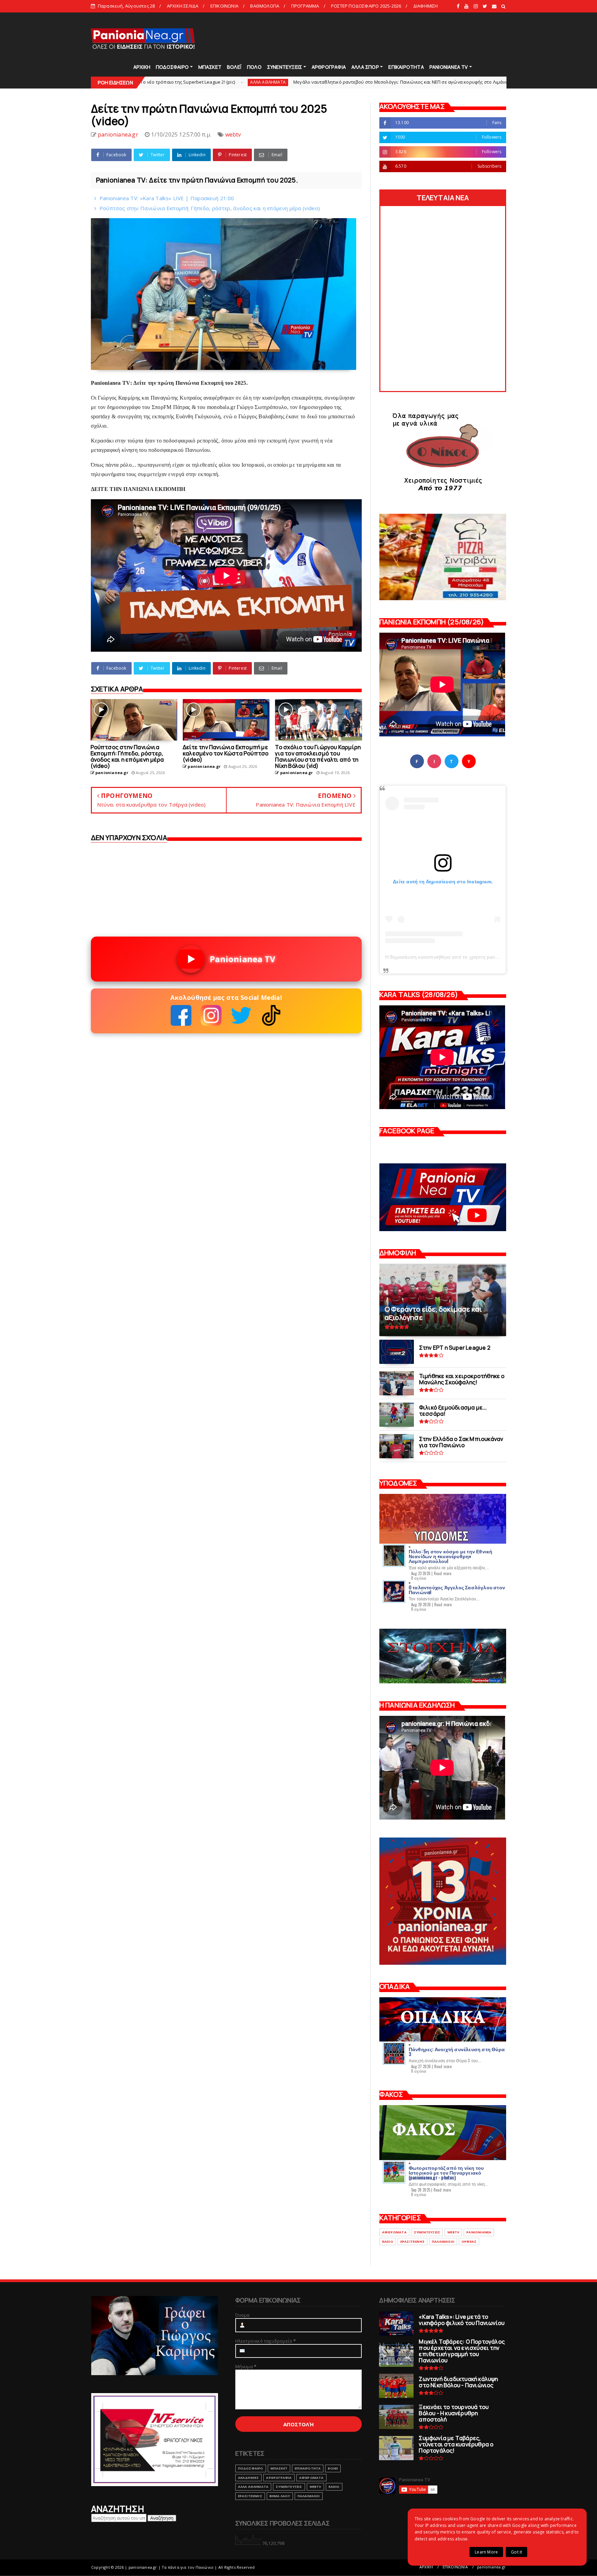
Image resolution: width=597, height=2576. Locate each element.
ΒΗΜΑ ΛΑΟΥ (280, 2496)
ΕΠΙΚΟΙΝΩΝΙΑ (224, 6)
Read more (443, 1573)
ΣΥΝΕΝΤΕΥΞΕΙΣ (285, 67)
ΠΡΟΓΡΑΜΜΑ (305, 6)
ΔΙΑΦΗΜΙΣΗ (426, 6)
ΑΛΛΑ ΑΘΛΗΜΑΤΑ (253, 2487)
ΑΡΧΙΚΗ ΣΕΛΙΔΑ (183, 6)
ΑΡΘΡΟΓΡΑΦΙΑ (329, 67)
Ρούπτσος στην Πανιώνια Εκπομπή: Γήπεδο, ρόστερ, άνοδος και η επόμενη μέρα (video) (210, 208)
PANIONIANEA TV (449, 67)
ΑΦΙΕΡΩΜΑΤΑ (394, 2232)
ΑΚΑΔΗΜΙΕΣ (249, 2478)
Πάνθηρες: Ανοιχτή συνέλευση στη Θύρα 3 (457, 2051)
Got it (517, 2552)
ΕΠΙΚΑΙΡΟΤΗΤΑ (406, 67)
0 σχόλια (419, 1578)
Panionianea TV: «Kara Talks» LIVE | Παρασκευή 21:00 (167, 198)
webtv (233, 134)
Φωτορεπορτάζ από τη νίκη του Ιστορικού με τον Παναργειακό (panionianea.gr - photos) (446, 2172)
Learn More (486, 2552)
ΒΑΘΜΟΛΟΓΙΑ (265, 6)
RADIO (388, 2242)
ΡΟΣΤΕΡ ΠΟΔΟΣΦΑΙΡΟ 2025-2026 (366, 6)
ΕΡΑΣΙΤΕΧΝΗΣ (413, 2242)
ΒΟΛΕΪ (234, 67)
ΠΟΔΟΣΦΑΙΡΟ (172, 67)
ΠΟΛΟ (254, 67)
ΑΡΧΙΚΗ (142, 67)
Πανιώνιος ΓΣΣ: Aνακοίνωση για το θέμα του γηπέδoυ (440, 82)
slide (369, 82)
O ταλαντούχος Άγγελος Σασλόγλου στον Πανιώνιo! (457, 1589)
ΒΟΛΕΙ (333, 2468)
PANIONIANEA (479, 2232)
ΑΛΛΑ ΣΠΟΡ (365, 67)
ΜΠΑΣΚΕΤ (210, 67)
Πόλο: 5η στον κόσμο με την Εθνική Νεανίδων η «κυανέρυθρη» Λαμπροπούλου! (451, 1556)
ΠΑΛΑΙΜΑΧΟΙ (443, 2242)
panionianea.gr (491, 2567)
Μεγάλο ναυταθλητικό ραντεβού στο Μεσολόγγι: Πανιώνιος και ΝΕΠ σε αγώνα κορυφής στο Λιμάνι (242, 82)
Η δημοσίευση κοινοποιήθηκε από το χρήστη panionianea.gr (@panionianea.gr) (475, 957)
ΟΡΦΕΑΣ (469, 2242)
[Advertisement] (381, 38)
